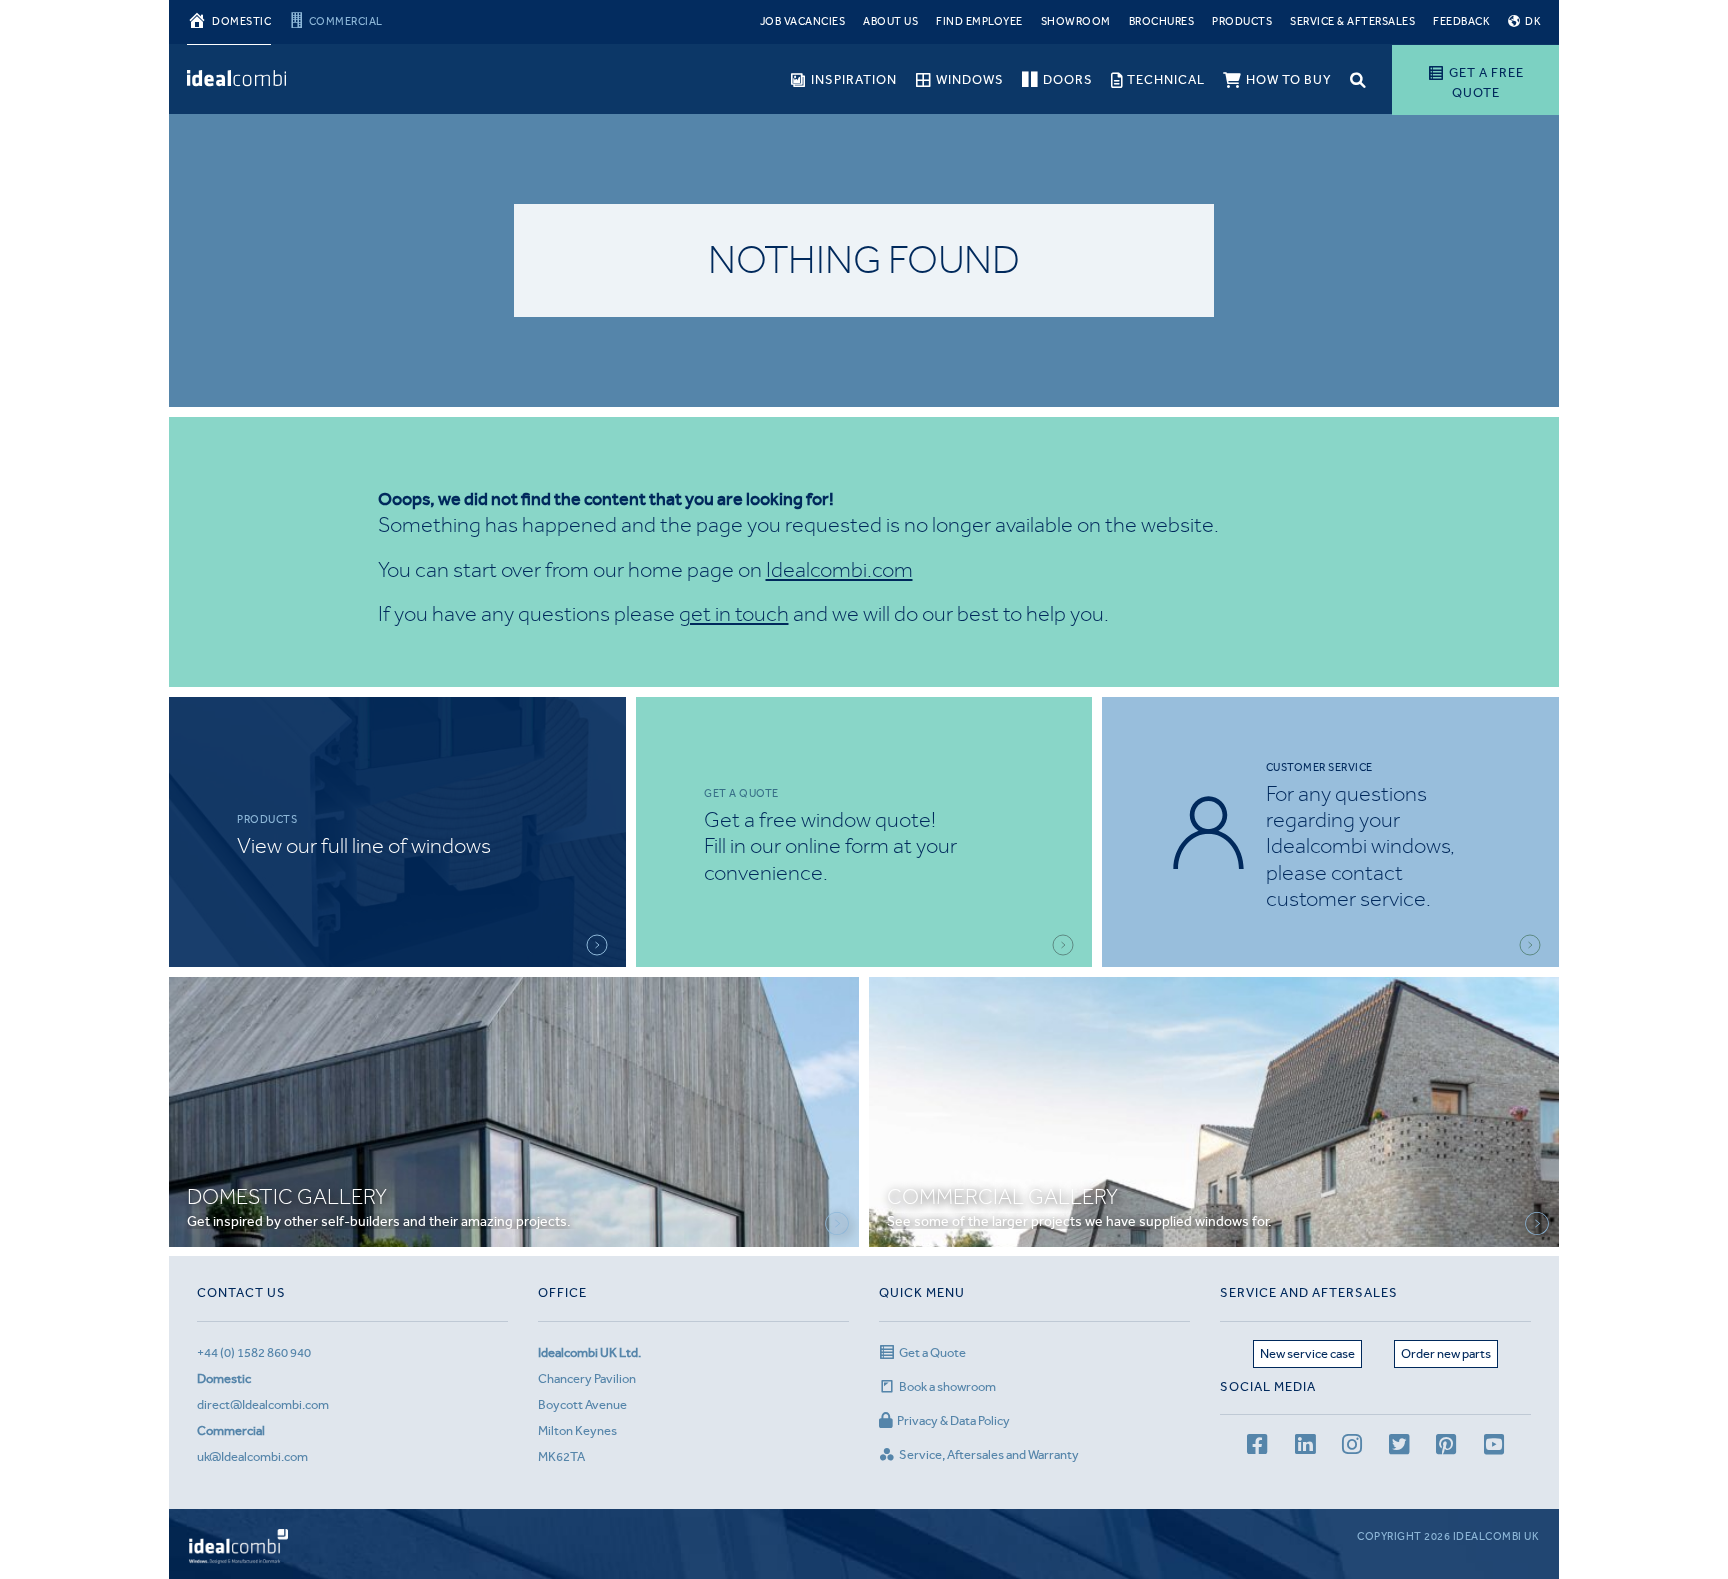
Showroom (1076, 21)
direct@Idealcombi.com (263, 1404)
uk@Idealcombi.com (252, 1456)
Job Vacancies (803, 21)
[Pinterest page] (1446, 1447)
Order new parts (1446, 1353)
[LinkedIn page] (1305, 1447)
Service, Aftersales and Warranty (989, 1454)
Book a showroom (947, 1386)
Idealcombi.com (839, 569)
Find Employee (979, 21)
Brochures (1162, 21)
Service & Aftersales (1352, 21)
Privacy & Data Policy (953, 1420)
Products (1242, 21)
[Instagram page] (1352, 1447)
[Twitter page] (1399, 1447)
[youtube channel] (1494, 1447)
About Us (890, 21)
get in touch (734, 613)
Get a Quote (932, 1352)
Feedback (1461, 21)
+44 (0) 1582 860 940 (254, 1352)
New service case (1307, 1353)
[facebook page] (1257, 1447)
